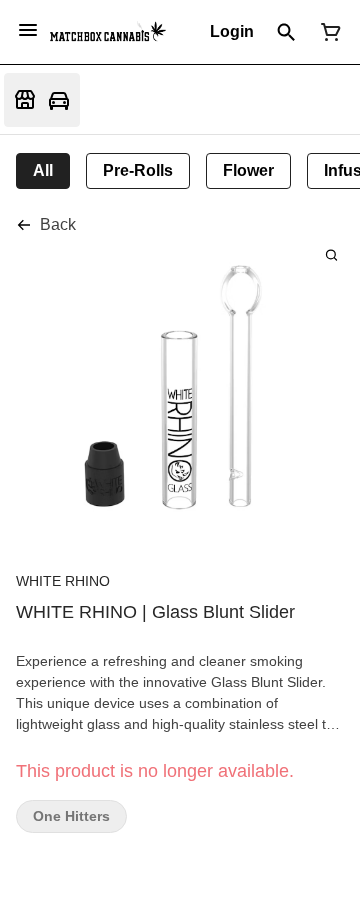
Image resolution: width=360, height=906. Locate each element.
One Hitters (71, 816)
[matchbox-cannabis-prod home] (108, 32)
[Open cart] (327, 32)
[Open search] (286, 32)
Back (58, 224)
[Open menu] (28, 30)
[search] (331, 254)
